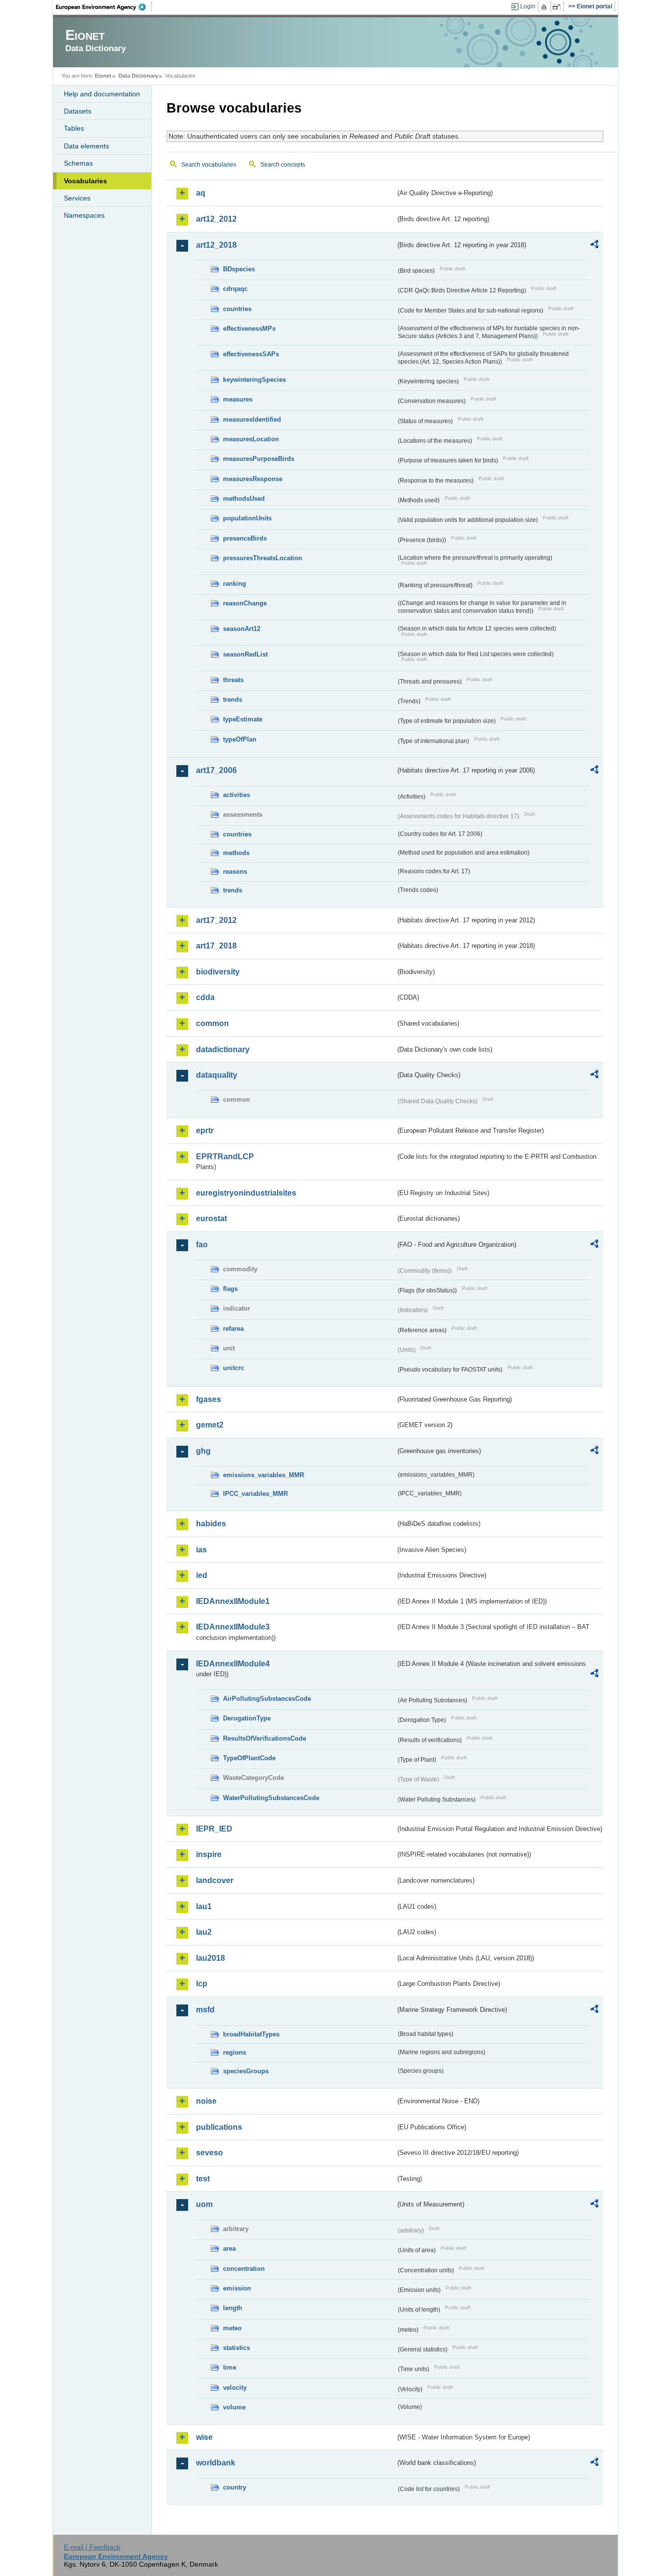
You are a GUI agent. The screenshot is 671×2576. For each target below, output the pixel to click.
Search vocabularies (209, 165)
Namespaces (84, 215)
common (212, 1023)
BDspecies (239, 269)
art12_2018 (216, 245)
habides (211, 1524)
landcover (215, 1880)
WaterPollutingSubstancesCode (271, 1798)
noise (206, 2101)
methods (236, 853)
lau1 (204, 1906)
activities (237, 795)
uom (204, 2204)
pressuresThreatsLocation (263, 558)
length (233, 2308)
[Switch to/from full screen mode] (558, 7)
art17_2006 (216, 770)
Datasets (78, 111)
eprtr (205, 1131)
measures (238, 399)
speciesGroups (246, 2071)
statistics (237, 2348)
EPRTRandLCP (225, 1157)
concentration (244, 2269)
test (203, 2179)
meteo (232, 2328)
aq (201, 193)
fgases (209, 1399)
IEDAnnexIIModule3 (233, 1627)
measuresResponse (253, 479)
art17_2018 (216, 946)
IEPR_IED (214, 1829)
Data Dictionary (138, 76)
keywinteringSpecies (254, 380)
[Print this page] (545, 7)
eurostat (211, 1218)
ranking (235, 584)
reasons (235, 872)
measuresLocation (251, 439)
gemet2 (210, 1425)
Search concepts (283, 165)
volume (234, 2407)
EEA (104, 7)
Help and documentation (102, 94)
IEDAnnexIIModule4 (233, 1664)
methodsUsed (244, 499)
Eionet (103, 76)
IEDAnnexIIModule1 (233, 1601)
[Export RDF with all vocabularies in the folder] (594, 246)
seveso (210, 2153)
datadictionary (223, 1049)
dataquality (217, 1075)
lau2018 (210, 1958)
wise (204, 2437)
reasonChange (245, 603)
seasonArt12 (242, 629)
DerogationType (247, 1718)
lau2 (204, 1932)
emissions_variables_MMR (264, 1475)
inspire (209, 1854)
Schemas (78, 163)
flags (230, 1289)
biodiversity (218, 972)
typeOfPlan (240, 739)
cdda (205, 997)
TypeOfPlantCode (249, 1758)
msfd (205, 2010)
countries (237, 309)
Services (77, 198)
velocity (235, 2388)
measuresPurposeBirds (259, 459)
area (229, 2248)
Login (528, 6)
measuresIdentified (252, 419)
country (235, 2487)
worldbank (216, 2463)
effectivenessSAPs (251, 354)
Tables (74, 128)
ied (202, 1575)
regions (235, 2052)
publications (219, 2127)
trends (233, 700)
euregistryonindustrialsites (246, 1193)
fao (202, 1245)
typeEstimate (243, 719)
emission (237, 2288)
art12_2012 (216, 219)
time (230, 2367)
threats (233, 680)
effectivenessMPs (249, 329)
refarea (233, 1329)
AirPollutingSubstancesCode (267, 1699)
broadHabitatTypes (251, 2034)
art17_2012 (216, 920)
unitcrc (234, 1368)
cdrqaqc (235, 289)
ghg (203, 1451)
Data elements (86, 146)
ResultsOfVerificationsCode (265, 1738)
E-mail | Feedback (92, 2547)
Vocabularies (85, 181)
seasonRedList (245, 654)
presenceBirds (245, 538)
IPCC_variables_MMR (255, 1494)
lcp (202, 1984)
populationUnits (247, 518)
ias (201, 1550)
